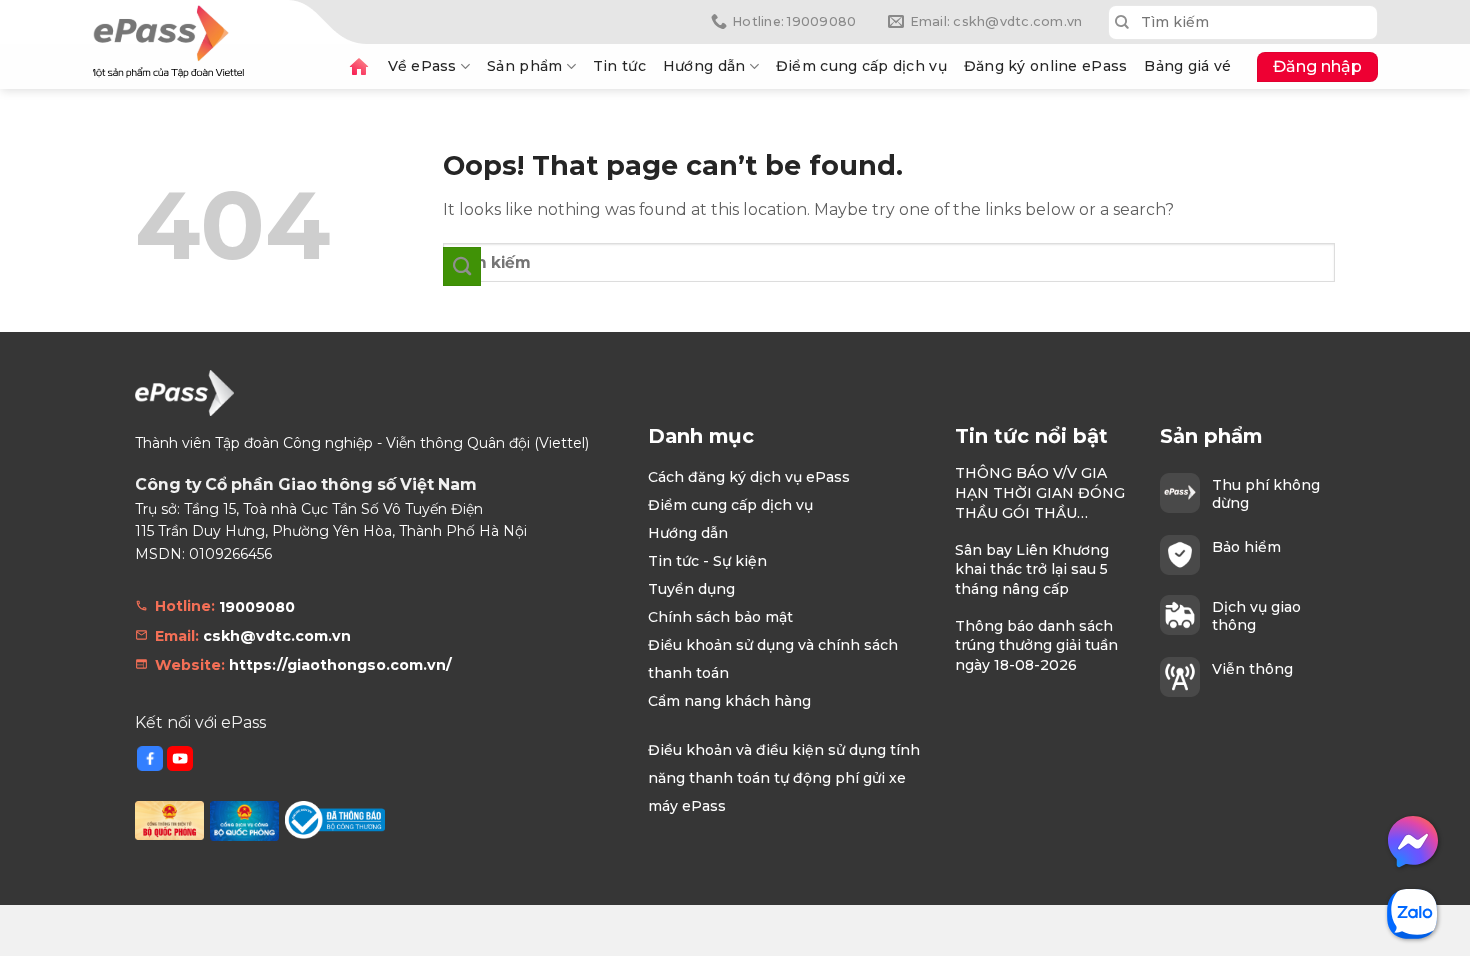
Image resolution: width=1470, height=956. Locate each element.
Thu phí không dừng (1266, 494)
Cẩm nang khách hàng (729, 701)
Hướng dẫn (704, 66)
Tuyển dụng (691, 589)
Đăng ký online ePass (1046, 66)
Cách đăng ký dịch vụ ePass (749, 477)
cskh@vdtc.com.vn (277, 636)
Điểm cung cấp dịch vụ (861, 66)
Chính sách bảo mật (720, 617)
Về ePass (422, 66)
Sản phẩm (524, 66)
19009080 (257, 607)
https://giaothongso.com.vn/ (340, 665)
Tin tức (619, 66)
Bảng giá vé (1187, 66)
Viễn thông (1252, 669)
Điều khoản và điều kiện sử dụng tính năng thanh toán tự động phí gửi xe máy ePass (784, 778)
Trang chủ (359, 67)
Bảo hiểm (1246, 547)
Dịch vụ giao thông (1256, 616)
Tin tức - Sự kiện (707, 561)
